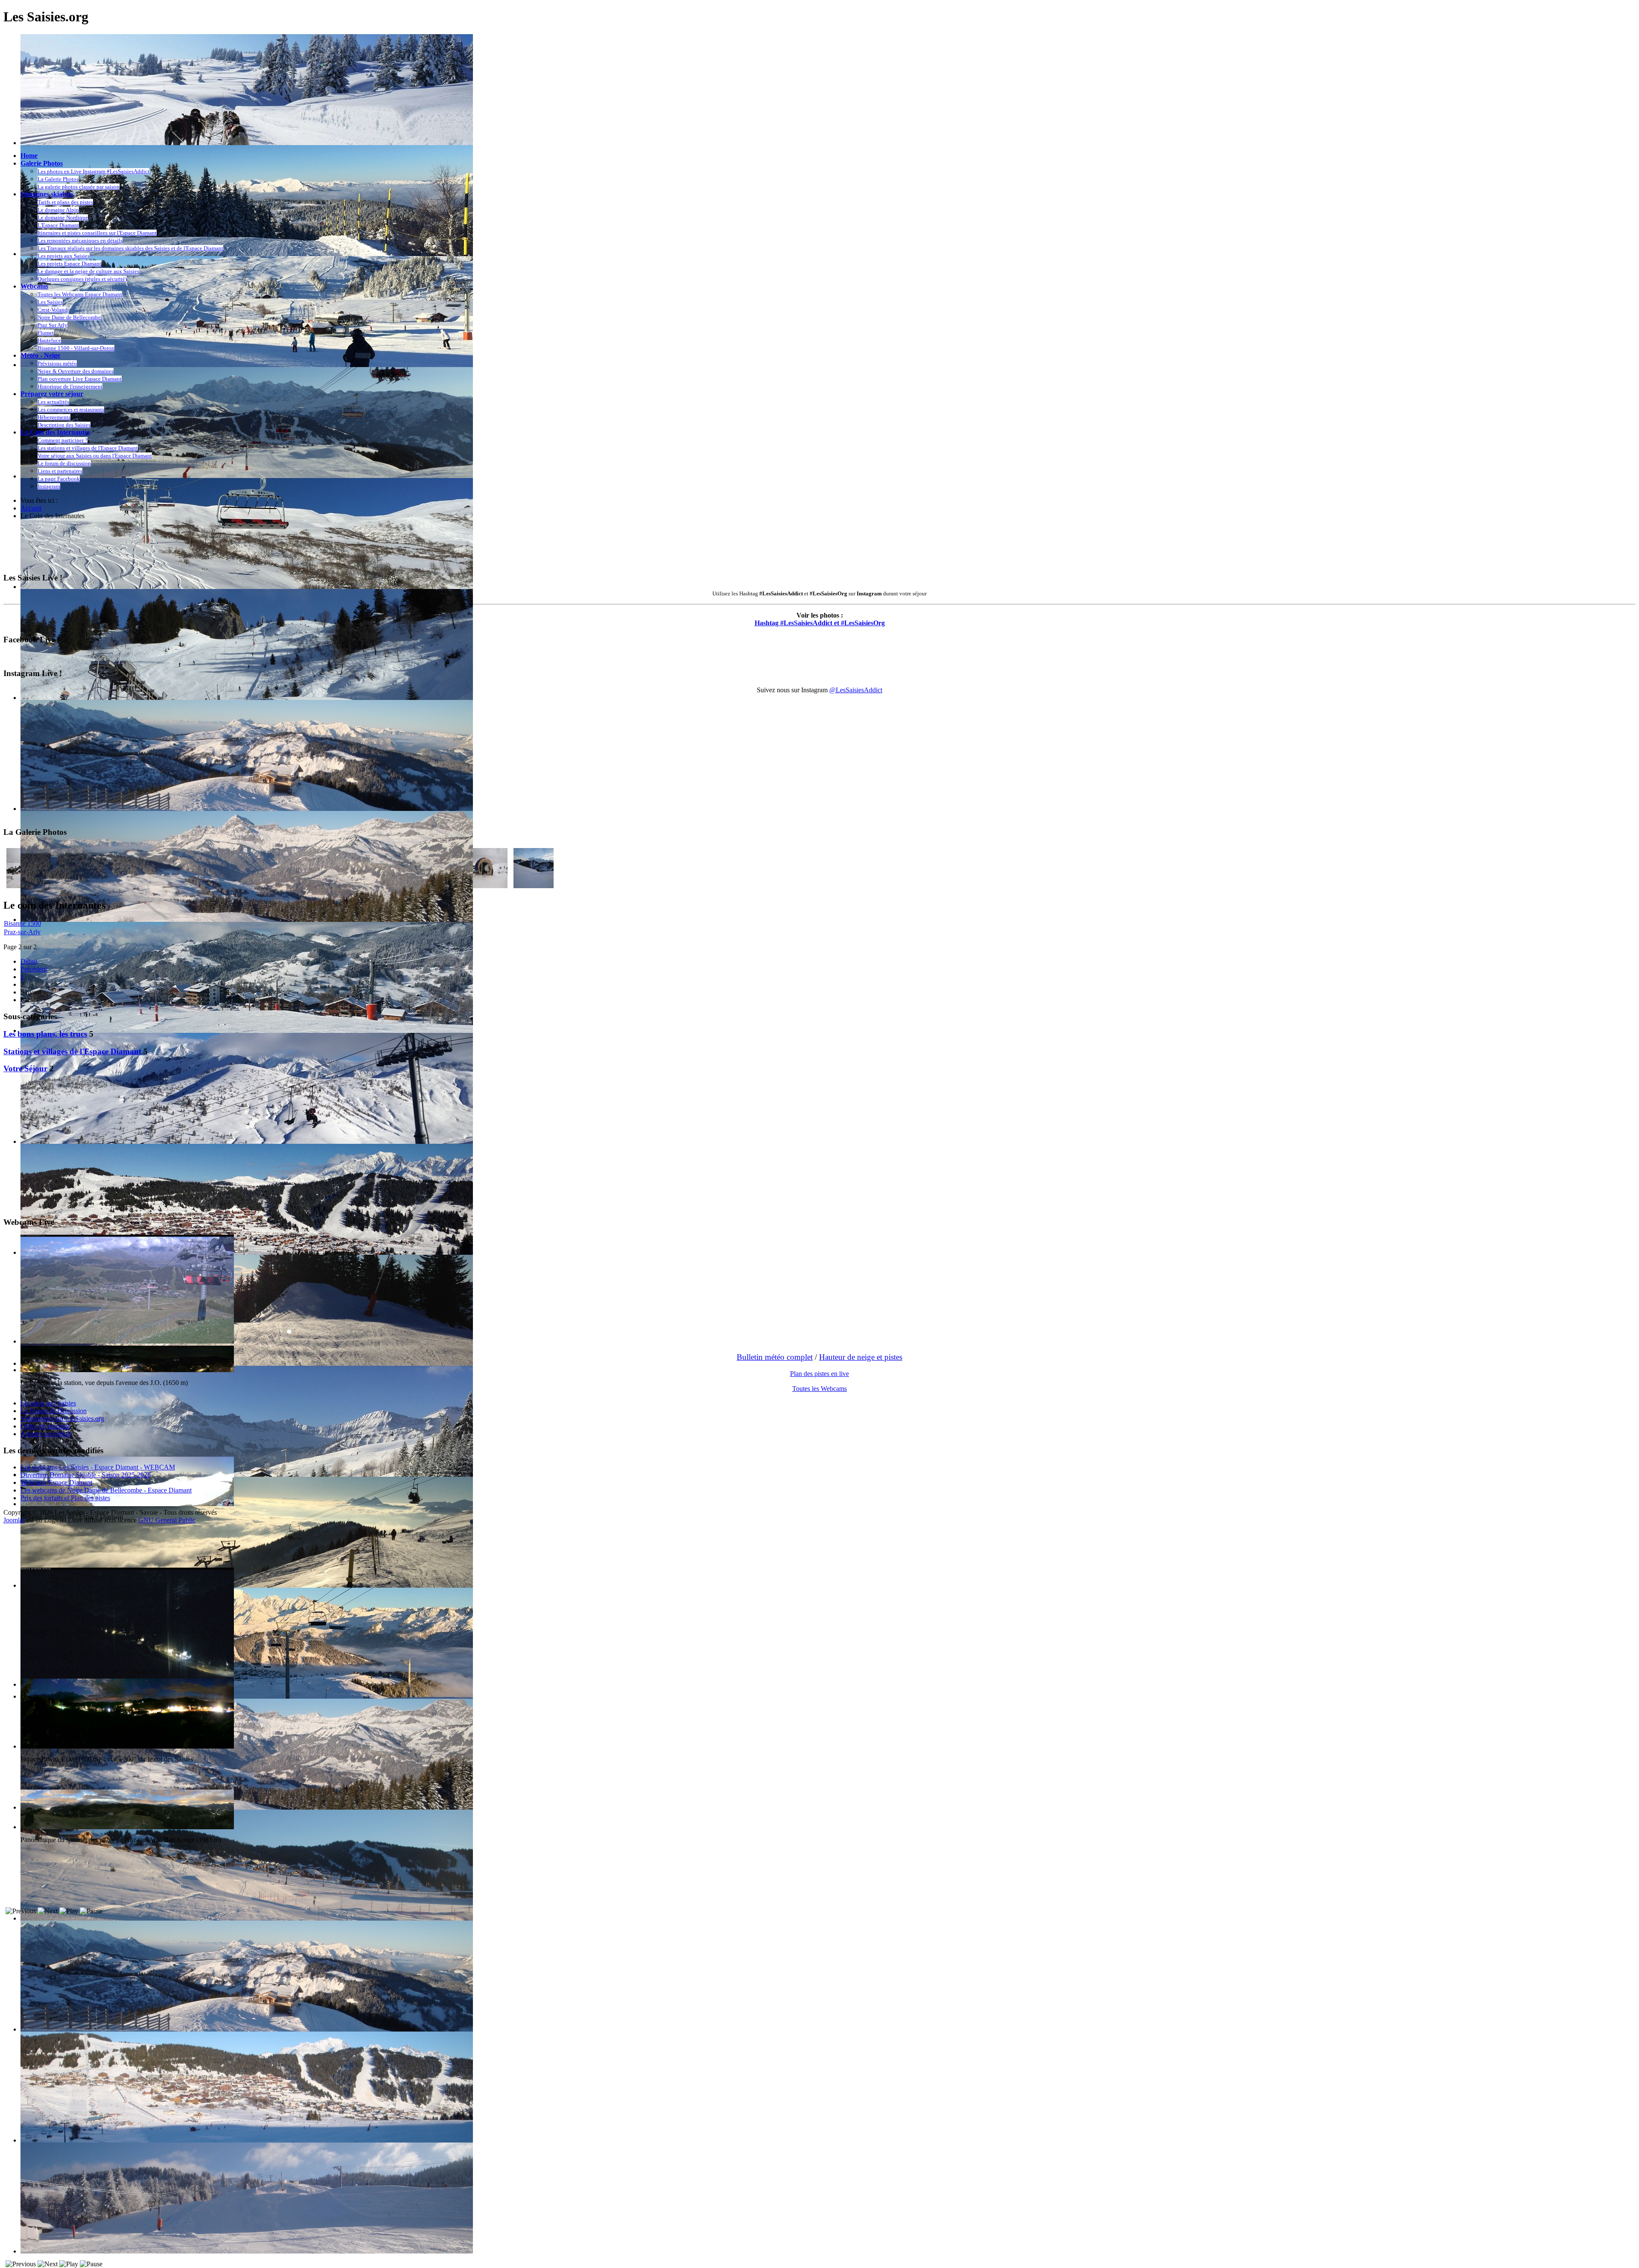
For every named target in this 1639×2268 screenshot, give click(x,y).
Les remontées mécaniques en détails (80, 241)
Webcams (34, 286)
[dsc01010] (487, 886)
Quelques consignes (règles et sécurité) (82, 279)
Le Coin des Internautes (55, 432)
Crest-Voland (52, 310)
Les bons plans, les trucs (45, 1034)
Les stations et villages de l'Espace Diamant (88, 448)
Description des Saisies (64, 425)
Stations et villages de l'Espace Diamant (72, 1051)
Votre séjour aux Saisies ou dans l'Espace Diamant (95, 456)
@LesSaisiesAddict (856, 690)
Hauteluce (49, 340)
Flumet (46, 333)
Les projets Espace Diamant (69, 264)
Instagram (49, 486)
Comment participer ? (63, 440)
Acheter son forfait (46, 1434)
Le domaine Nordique (63, 217)
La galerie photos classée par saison (79, 187)
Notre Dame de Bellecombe (69, 317)
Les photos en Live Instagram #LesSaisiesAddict (93, 171)
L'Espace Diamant (58, 225)
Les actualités (53, 402)
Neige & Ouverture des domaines (76, 371)
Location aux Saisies (48, 1403)
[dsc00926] (534, 886)
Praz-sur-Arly (22, 932)
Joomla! (14, 1520)
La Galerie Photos (58, 179)
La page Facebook (59, 479)
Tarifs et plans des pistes (65, 202)
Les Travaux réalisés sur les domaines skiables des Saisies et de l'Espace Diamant (130, 248)
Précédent (34, 969)
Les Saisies (50, 302)
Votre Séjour (25, 1068)
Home (29, 156)
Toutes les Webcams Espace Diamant (80, 294)
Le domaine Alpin (58, 210)
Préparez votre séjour (52, 394)
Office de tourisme (45, 1426)
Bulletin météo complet (775, 1357)
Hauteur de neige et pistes (861, 1357)
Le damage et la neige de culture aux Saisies (88, 271)
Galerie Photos (42, 163)
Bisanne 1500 (22, 923)
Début (29, 961)
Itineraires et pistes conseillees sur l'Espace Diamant (97, 233)
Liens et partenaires (60, 471)
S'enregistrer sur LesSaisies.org (62, 1418)
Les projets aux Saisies (64, 256)
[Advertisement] (159, 546)
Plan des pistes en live (819, 1374)
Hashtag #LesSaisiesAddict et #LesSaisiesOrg (820, 623)
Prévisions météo (57, 363)
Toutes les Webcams (819, 1389)
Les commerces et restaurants (71, 410)
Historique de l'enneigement (70, 386)
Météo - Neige (40, 355)
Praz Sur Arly (52, 325)
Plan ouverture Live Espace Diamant (80, 379)
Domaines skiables (47, 194)
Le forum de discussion (64, 463)
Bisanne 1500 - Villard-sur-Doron (76, 348)
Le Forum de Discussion (54, 1411)
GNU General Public (167, 1520)
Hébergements (54, 417)
